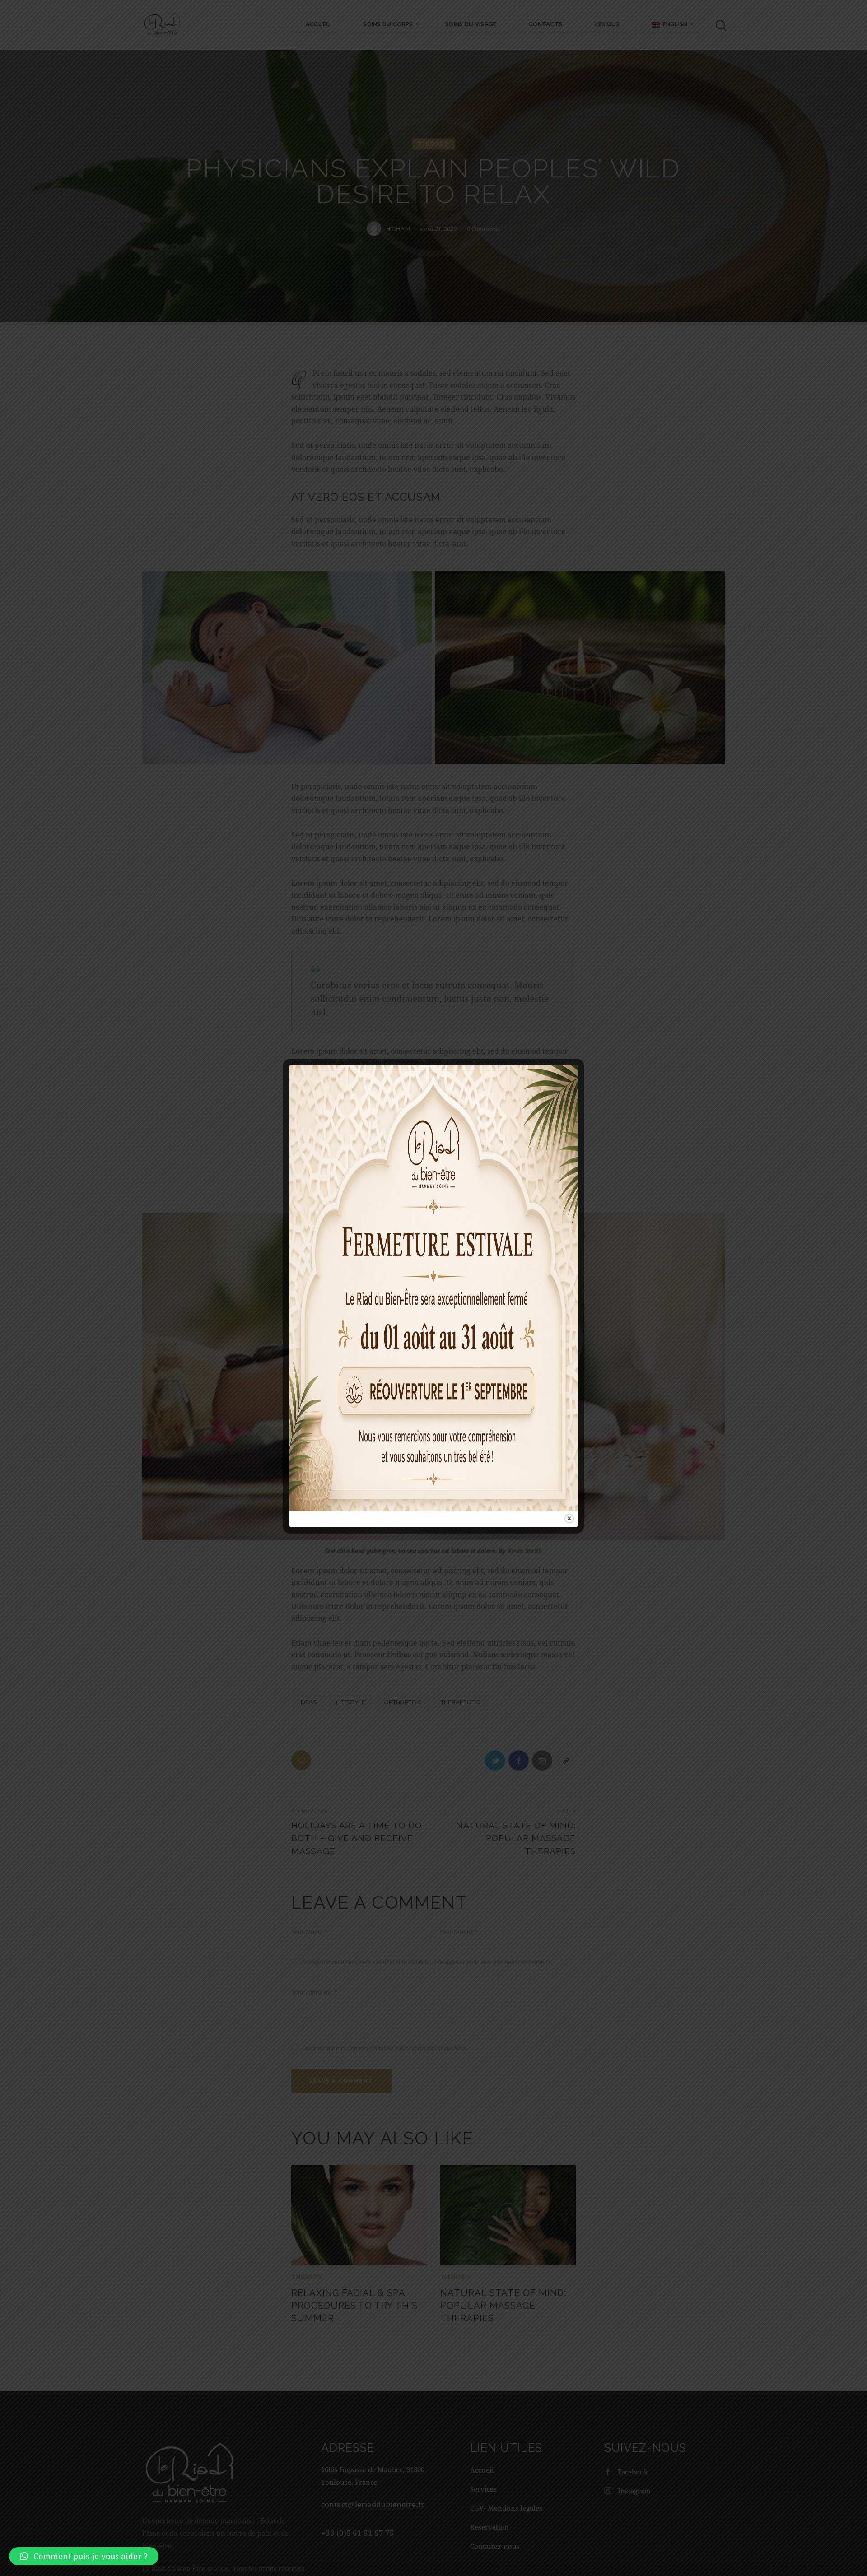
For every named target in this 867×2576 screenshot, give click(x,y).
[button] (84, 2556)
